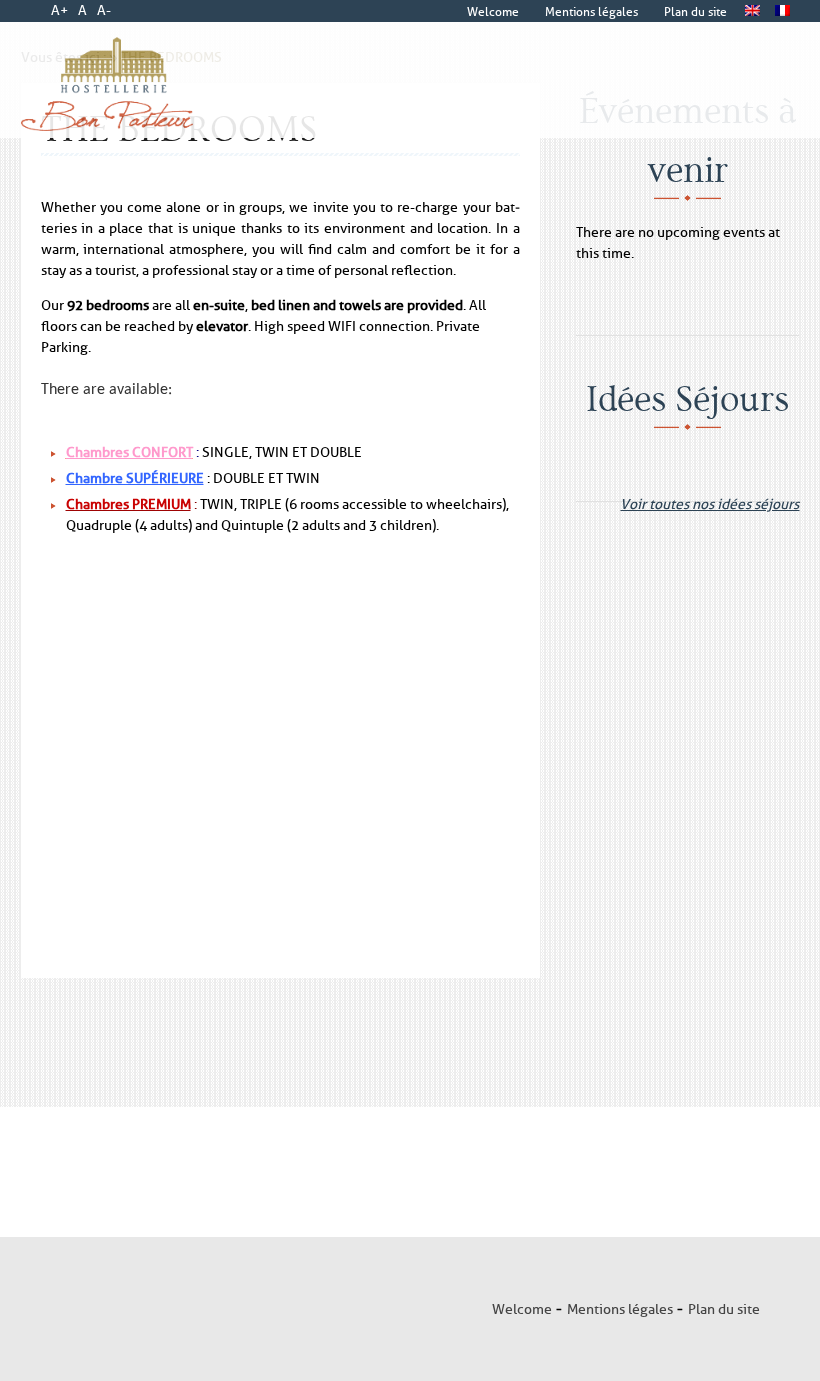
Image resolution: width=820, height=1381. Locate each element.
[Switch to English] (753, 11)
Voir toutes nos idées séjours (709, 498)
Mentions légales (620, 1309)
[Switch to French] (783, 11)
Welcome (522, 1309)
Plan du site (724, 1309)
